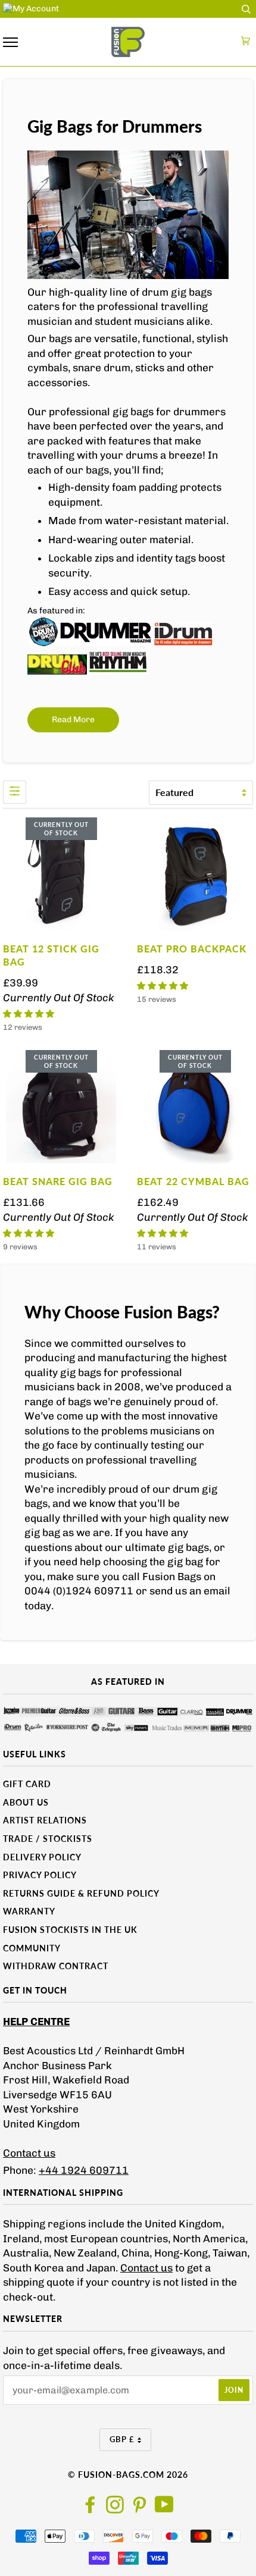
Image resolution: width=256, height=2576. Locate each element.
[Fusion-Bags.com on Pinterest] (140, 2508)
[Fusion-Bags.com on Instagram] (115, 2508)
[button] (29, 1014)
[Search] (246, 9)
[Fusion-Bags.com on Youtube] (165, 2508)
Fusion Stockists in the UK (70, 1930)
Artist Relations (45, 1820)
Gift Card (27, 1784)
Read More (73, 720)
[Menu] (10, 43)
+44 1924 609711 (84, 2170)
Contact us (29, 2153)
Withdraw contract (56, 1966)
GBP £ (122, 2439)
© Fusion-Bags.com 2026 (128, 2475)
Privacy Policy (40, 1875)
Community (32, 1948)
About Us (26, 1802)
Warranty (29, 1911)
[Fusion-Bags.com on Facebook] (91, 2508)
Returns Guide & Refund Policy (81, 1893)
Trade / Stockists (48, 1839)
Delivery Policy (42, 1857)
